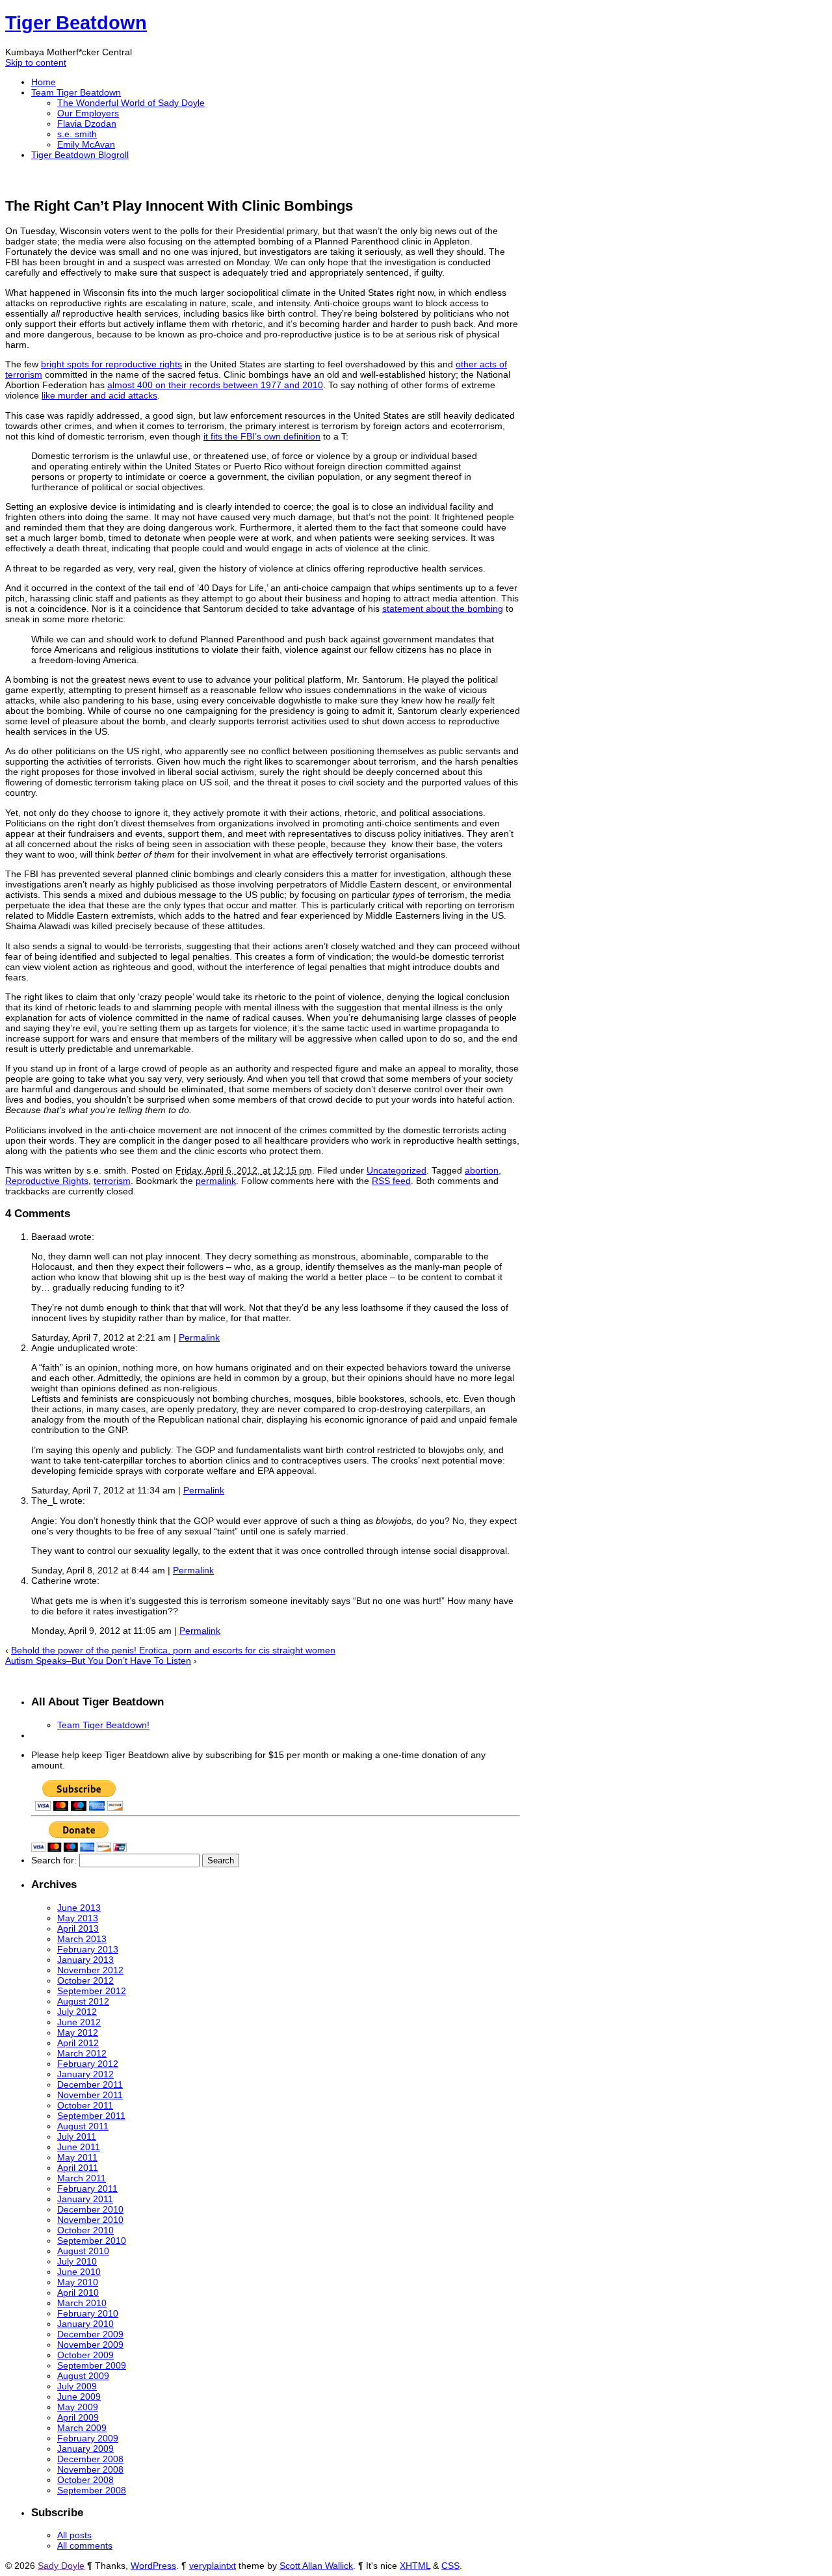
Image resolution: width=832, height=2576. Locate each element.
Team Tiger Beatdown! (103, 1725)
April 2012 (78, 2043)
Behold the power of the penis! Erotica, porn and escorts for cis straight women (173, 1650)
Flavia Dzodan (87, 124)
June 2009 (79, 2397)
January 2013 (85, 1960)
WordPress (153, 2566)
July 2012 (77, 2012)
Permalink (199, 1337)
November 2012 (90, 1970)
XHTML (415, 2566)
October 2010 (85, 2230)
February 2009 (88, 2438)
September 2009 (92, 2365)
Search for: (54, 1860)
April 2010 (78, 2293)
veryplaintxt (213, 2566)
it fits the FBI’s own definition (262, 436)
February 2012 (88, 2064)
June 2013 (79, 1908)
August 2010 (83, 2251)
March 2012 (82, 2053)
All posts (74, 2535)
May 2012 (78, 2032)
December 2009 (90, 2334)
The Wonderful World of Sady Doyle (131, 103)
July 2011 (77, 2136)
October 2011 (85, 2105)
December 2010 (90, 2209)
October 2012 (85, 1980)
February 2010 (88, 2313)
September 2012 (92, 1991)
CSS (450, 2566)
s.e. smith (77, 134)
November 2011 (90, 2095)
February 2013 (88, 1949)
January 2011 (85, 2199)
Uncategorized (396, 1170)
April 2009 (78, 2417)
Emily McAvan (86, 144)
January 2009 (85, 2449)
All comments (85, 2545)
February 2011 (87, 2188)
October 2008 (85, 2480)
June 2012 (79, 2022)
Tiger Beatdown (76, 23)
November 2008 (90, 2469)
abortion (482, 1170)
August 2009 (83, 2376)
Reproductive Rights (47, 1181)
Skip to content (36, 62)
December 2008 (90, 2459)
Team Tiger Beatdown (76, 92)
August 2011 (83, 2126)
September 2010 (92, 2241)
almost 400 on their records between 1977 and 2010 (215, 385)
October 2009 (85, 2355)
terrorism (112, 1181)
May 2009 (78, 2407)
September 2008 (92, 2490)
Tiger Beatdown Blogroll (80, 155)
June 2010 (79, 2272)
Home (44, 82)
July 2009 (77, 2386)
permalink (216, 1181)
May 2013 (78, 1918)
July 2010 (77, 2261)
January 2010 (85, 2324)
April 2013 (78, 1928)
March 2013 (82, 1939)
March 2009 (82, 2428)
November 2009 (90, 2345)
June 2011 (79, 2147)
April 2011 (78, 2168)
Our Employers (88, 113)
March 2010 (82, 2303)
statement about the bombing (443, 609)
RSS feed (391, 1181)
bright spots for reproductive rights (111, 364)
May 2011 (77, 2157)
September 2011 (91, 2116)
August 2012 (83, 2001)
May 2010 (78, 2282)
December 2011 (90, 2084)
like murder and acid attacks (99, 395)
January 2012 (85, 2074)
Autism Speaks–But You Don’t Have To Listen (98, 1661)
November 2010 (90, 2220)
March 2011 (82, 2178)
